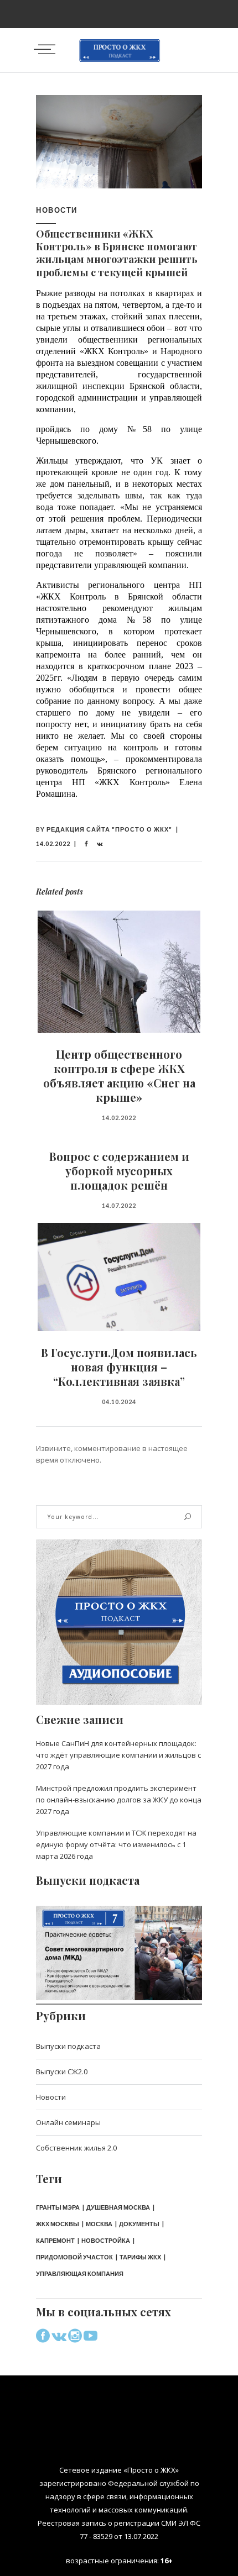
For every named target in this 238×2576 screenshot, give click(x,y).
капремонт (55, 2240)
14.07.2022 (119, 1205)
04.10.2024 (119, 1402)
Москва (99, 2224)
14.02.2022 (53, 843)
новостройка (106, 2240)
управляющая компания (80, 2273)
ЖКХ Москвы (58, 2224)
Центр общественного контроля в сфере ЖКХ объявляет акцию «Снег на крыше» (119, 1076)
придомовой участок (74, 2257)
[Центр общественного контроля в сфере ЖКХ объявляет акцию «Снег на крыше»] (119, 972)
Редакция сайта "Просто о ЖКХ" (109, 829)
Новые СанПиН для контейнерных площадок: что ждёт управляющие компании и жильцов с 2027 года (118, 1755)
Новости (57, 210)
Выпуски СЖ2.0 (62, 2072)
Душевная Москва (118, 2207)
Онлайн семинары (68, 2122)
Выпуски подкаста (68, 2046)
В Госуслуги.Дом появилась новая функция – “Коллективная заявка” (119, 1367)
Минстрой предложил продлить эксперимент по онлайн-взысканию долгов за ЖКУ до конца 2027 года (119, 1800)
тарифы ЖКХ (140, 2257)
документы (139, 2224)
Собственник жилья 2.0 (76, 2148)
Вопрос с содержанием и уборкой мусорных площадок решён (119, 1171)
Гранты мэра (58, 2207)
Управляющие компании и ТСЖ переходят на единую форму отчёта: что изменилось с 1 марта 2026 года (116, 1844)
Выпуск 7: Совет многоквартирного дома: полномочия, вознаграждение (119, 1942)
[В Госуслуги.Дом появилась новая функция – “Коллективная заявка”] (119, 1277)
